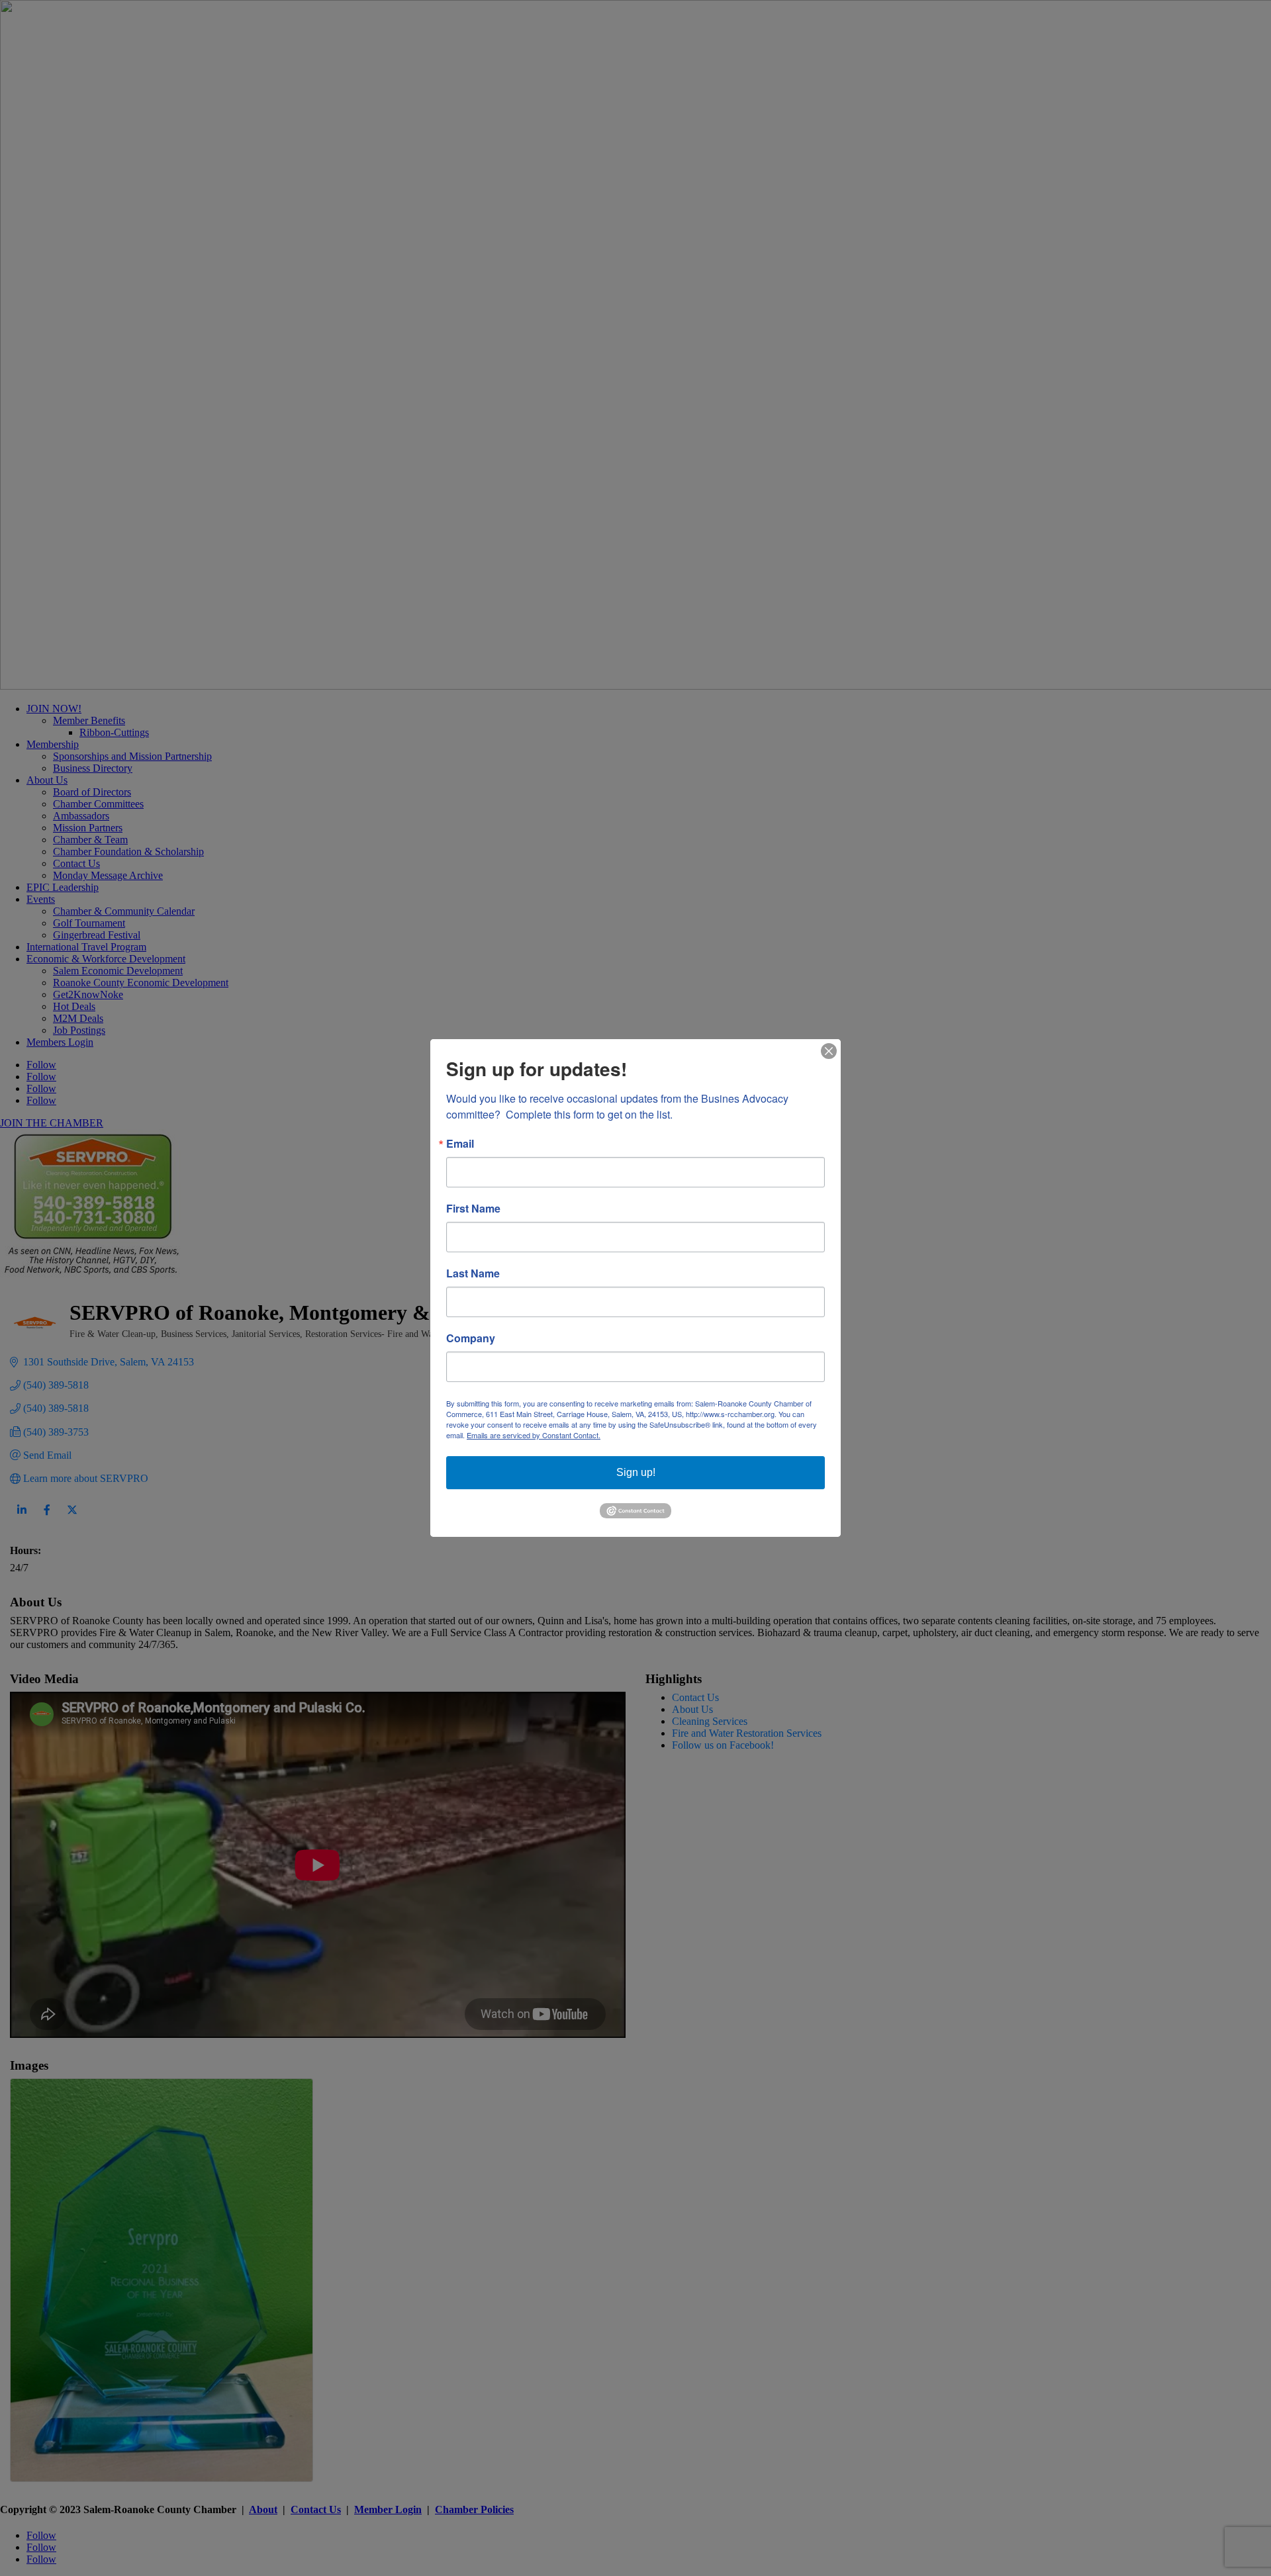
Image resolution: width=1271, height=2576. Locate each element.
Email (460, 1144)
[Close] (829, 1051)
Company (471, 1338)
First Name (473, 1209)
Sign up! (636, 1472)
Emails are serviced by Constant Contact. (534, 1435)
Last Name (473, 1273)
